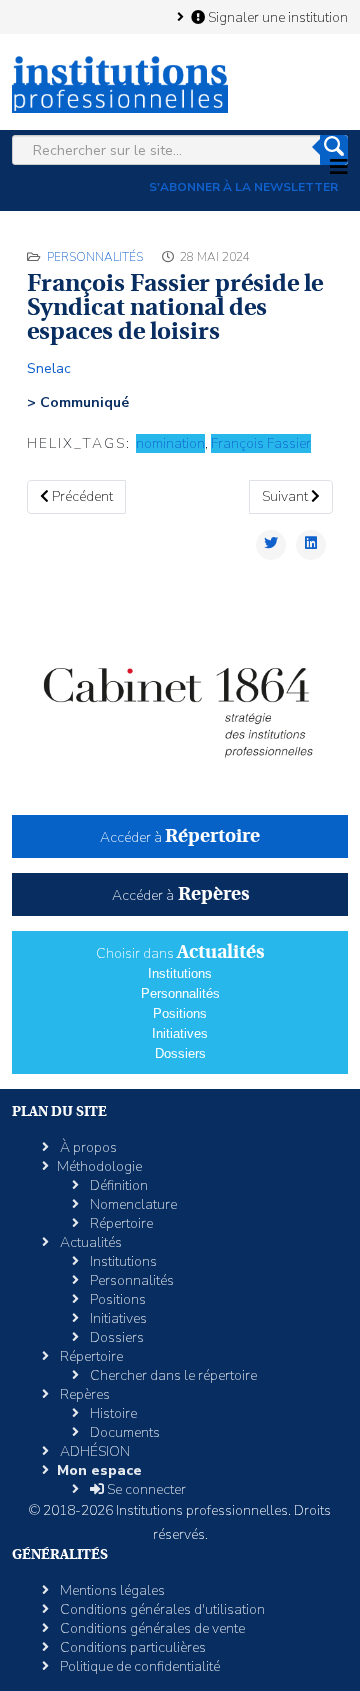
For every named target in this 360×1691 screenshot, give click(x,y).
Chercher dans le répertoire (172, 1375)
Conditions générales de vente (151, 1628)
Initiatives (180, 1033)
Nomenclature (132, 1204)
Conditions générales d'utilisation (161, 1609)
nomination (170, 443)
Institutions (180, 973)
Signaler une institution (276, 17)
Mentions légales (111, 1590)
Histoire (112, 1413)
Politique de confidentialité (138, 1666)
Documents (123, 1432)
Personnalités (95, 257)
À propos (87, 1147)
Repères (83, 1394)
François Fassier (261, 443)
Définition (117, 1185)
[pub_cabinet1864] (180, 700)
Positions (180, 1013)
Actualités (89, 1242)
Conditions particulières (131, 1647)
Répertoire (120, 1223)
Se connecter (145, 1489)
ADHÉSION (93, 1451)
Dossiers (180, 1053)
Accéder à (180, 837)
